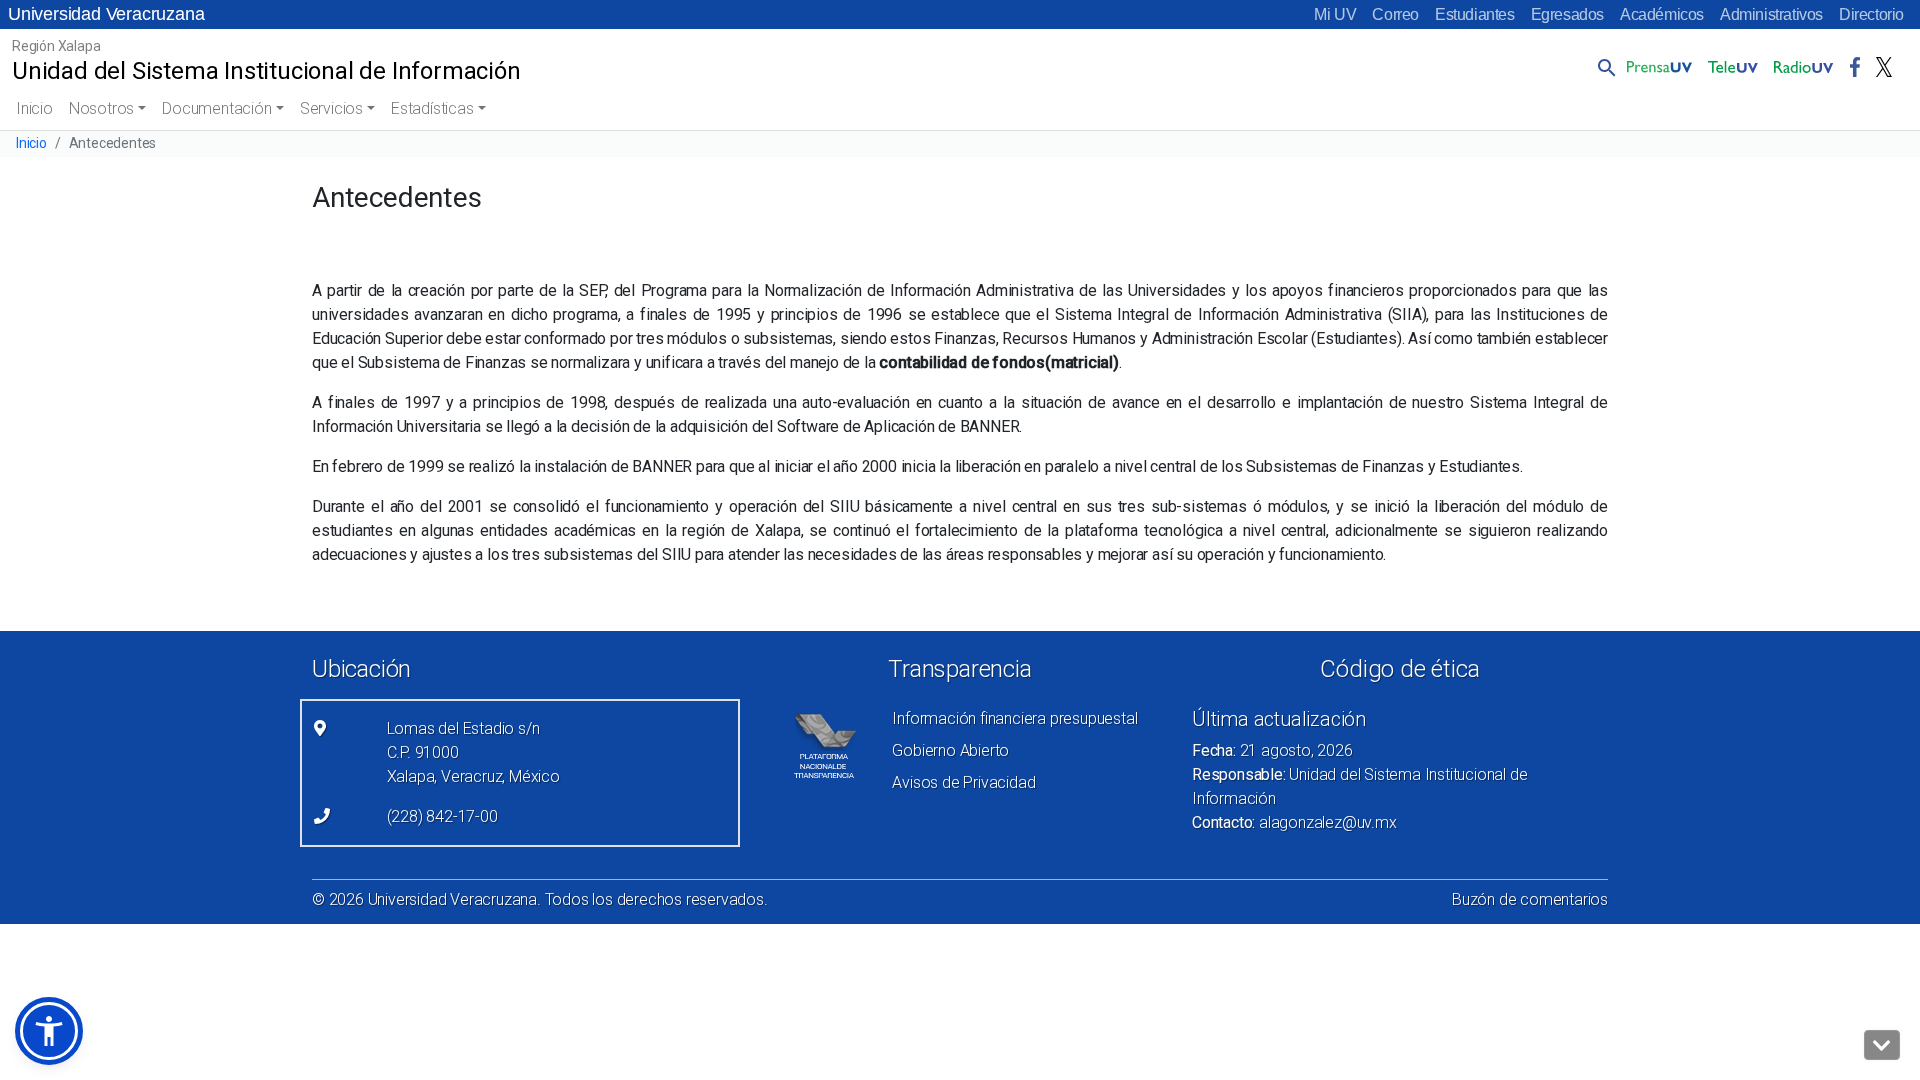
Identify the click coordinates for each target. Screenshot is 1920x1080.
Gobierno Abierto (950, 750)
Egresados (1567, 14)
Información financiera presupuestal (1014, 718)
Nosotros (101, 108)
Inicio (34, 108)
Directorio (1871, 14)
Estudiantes (1475, 14)
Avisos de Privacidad (963, 782)
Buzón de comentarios (1530, 899)
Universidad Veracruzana (106, 14)
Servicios (331, 108)
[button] (1603, 67)
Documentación (216, 108)
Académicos (1662, 14)
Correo (1395, 14)
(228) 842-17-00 (442, 816)
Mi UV (1335, 14)
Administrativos (1771, 14)
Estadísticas (432, 108)
